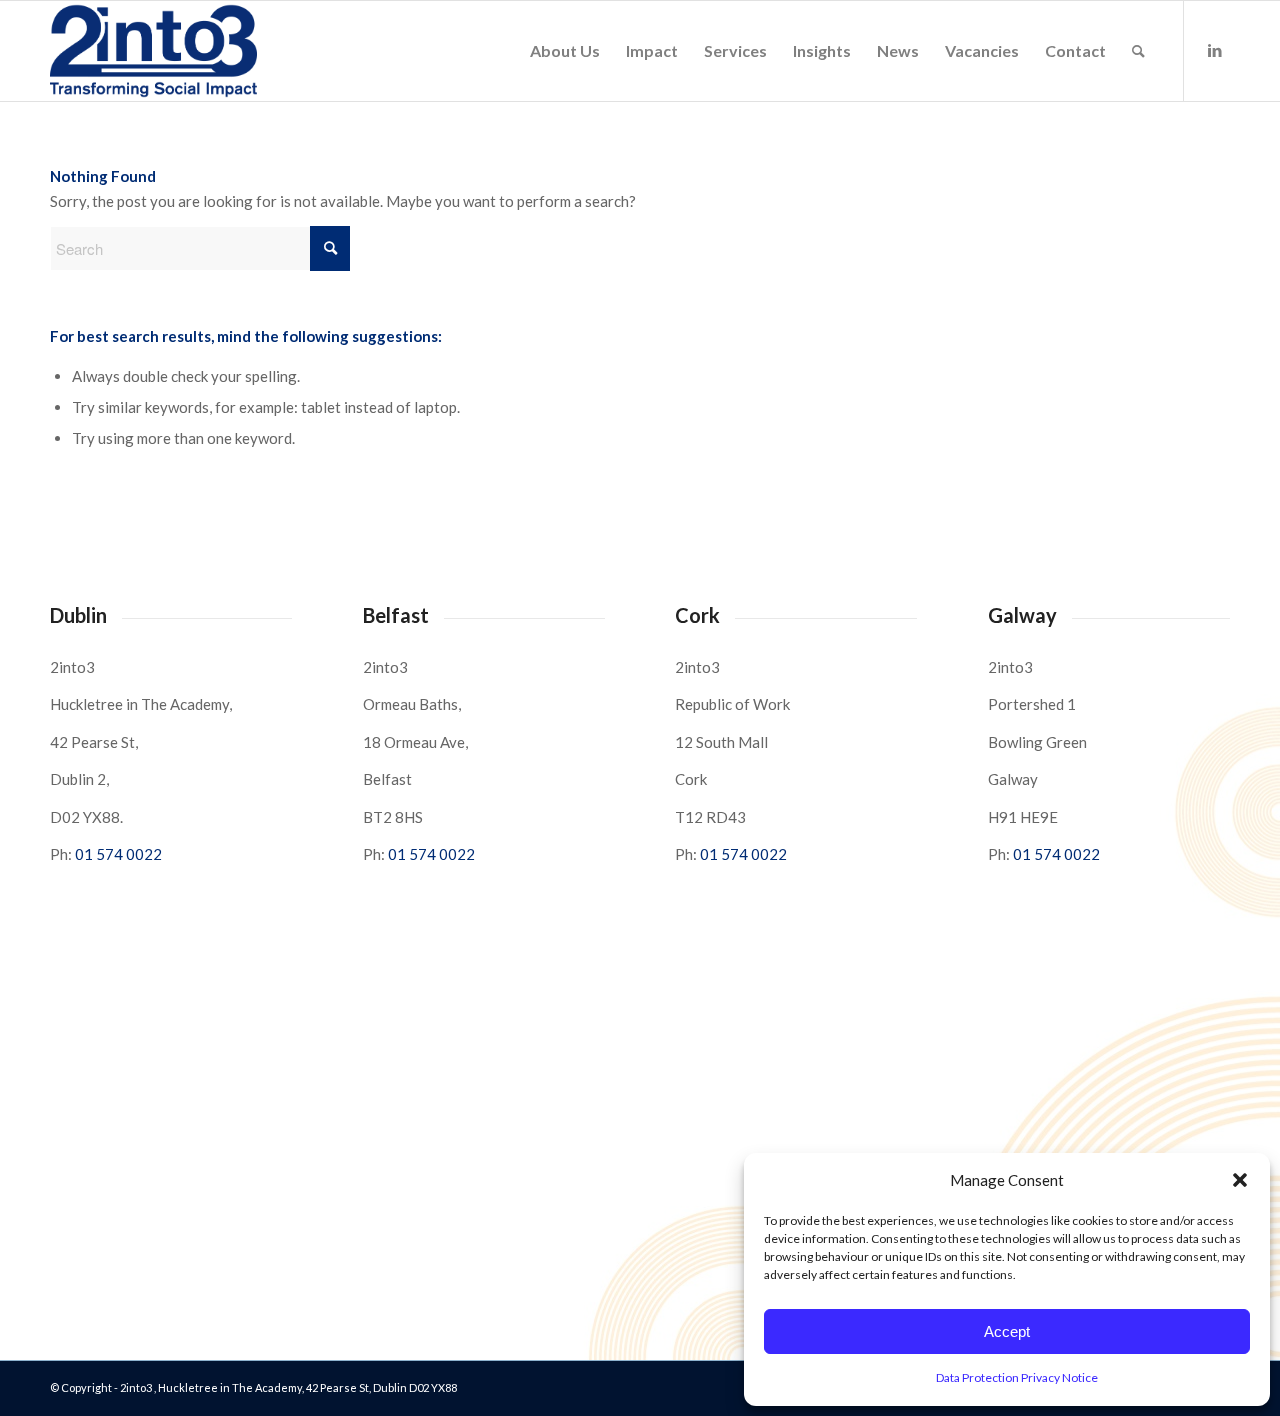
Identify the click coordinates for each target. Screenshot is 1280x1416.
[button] (1240, 1180)
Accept (1007, 1331)
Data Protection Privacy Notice (1017, 1377)
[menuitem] (565, 51)
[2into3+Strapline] (153, 51)
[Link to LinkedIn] (1215, 50)
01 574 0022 (118, 854)
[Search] (1138, 51)
